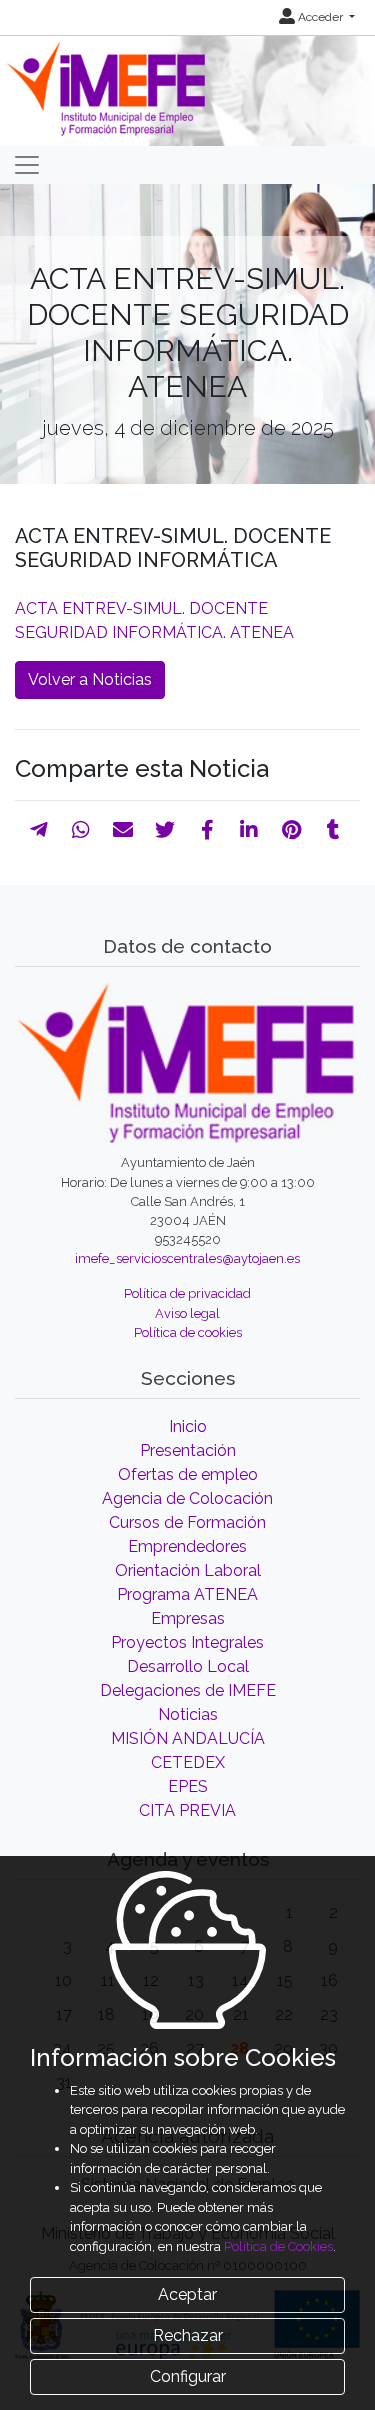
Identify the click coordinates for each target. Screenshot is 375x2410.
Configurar (188, 2376)
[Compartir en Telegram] (39, 830)
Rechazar (188, 2335)
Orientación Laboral (188, 1570)
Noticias (188, 1714)
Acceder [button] (320, 17)
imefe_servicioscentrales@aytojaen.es (187, 1258)
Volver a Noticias (90, 679)
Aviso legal (187, 1313)
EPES (188, 1786)
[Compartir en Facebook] (207, 830)
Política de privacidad (187, 1293)
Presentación (188, 1450)
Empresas (188, 1618)
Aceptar (187, 2294)
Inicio (188, 1426)
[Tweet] (165, 830)
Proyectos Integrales (187, 1642)
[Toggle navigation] (27, 165)
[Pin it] (291, 830)
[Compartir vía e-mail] (123, 830)
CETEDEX (188, 1762)
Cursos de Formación (187, 1522)
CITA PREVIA (187, 1810)
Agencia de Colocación (187, 1498)
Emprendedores (187, 1546)
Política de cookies (188, 1332)
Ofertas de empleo (188, 1474)
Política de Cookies (278, 2246)
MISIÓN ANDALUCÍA (188, 1738)
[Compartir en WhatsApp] (81, 830)
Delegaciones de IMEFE (188, 1690)
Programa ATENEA (187, 1594)
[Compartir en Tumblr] (333, 830)
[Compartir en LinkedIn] (249, 830)
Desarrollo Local (188, 1666)
